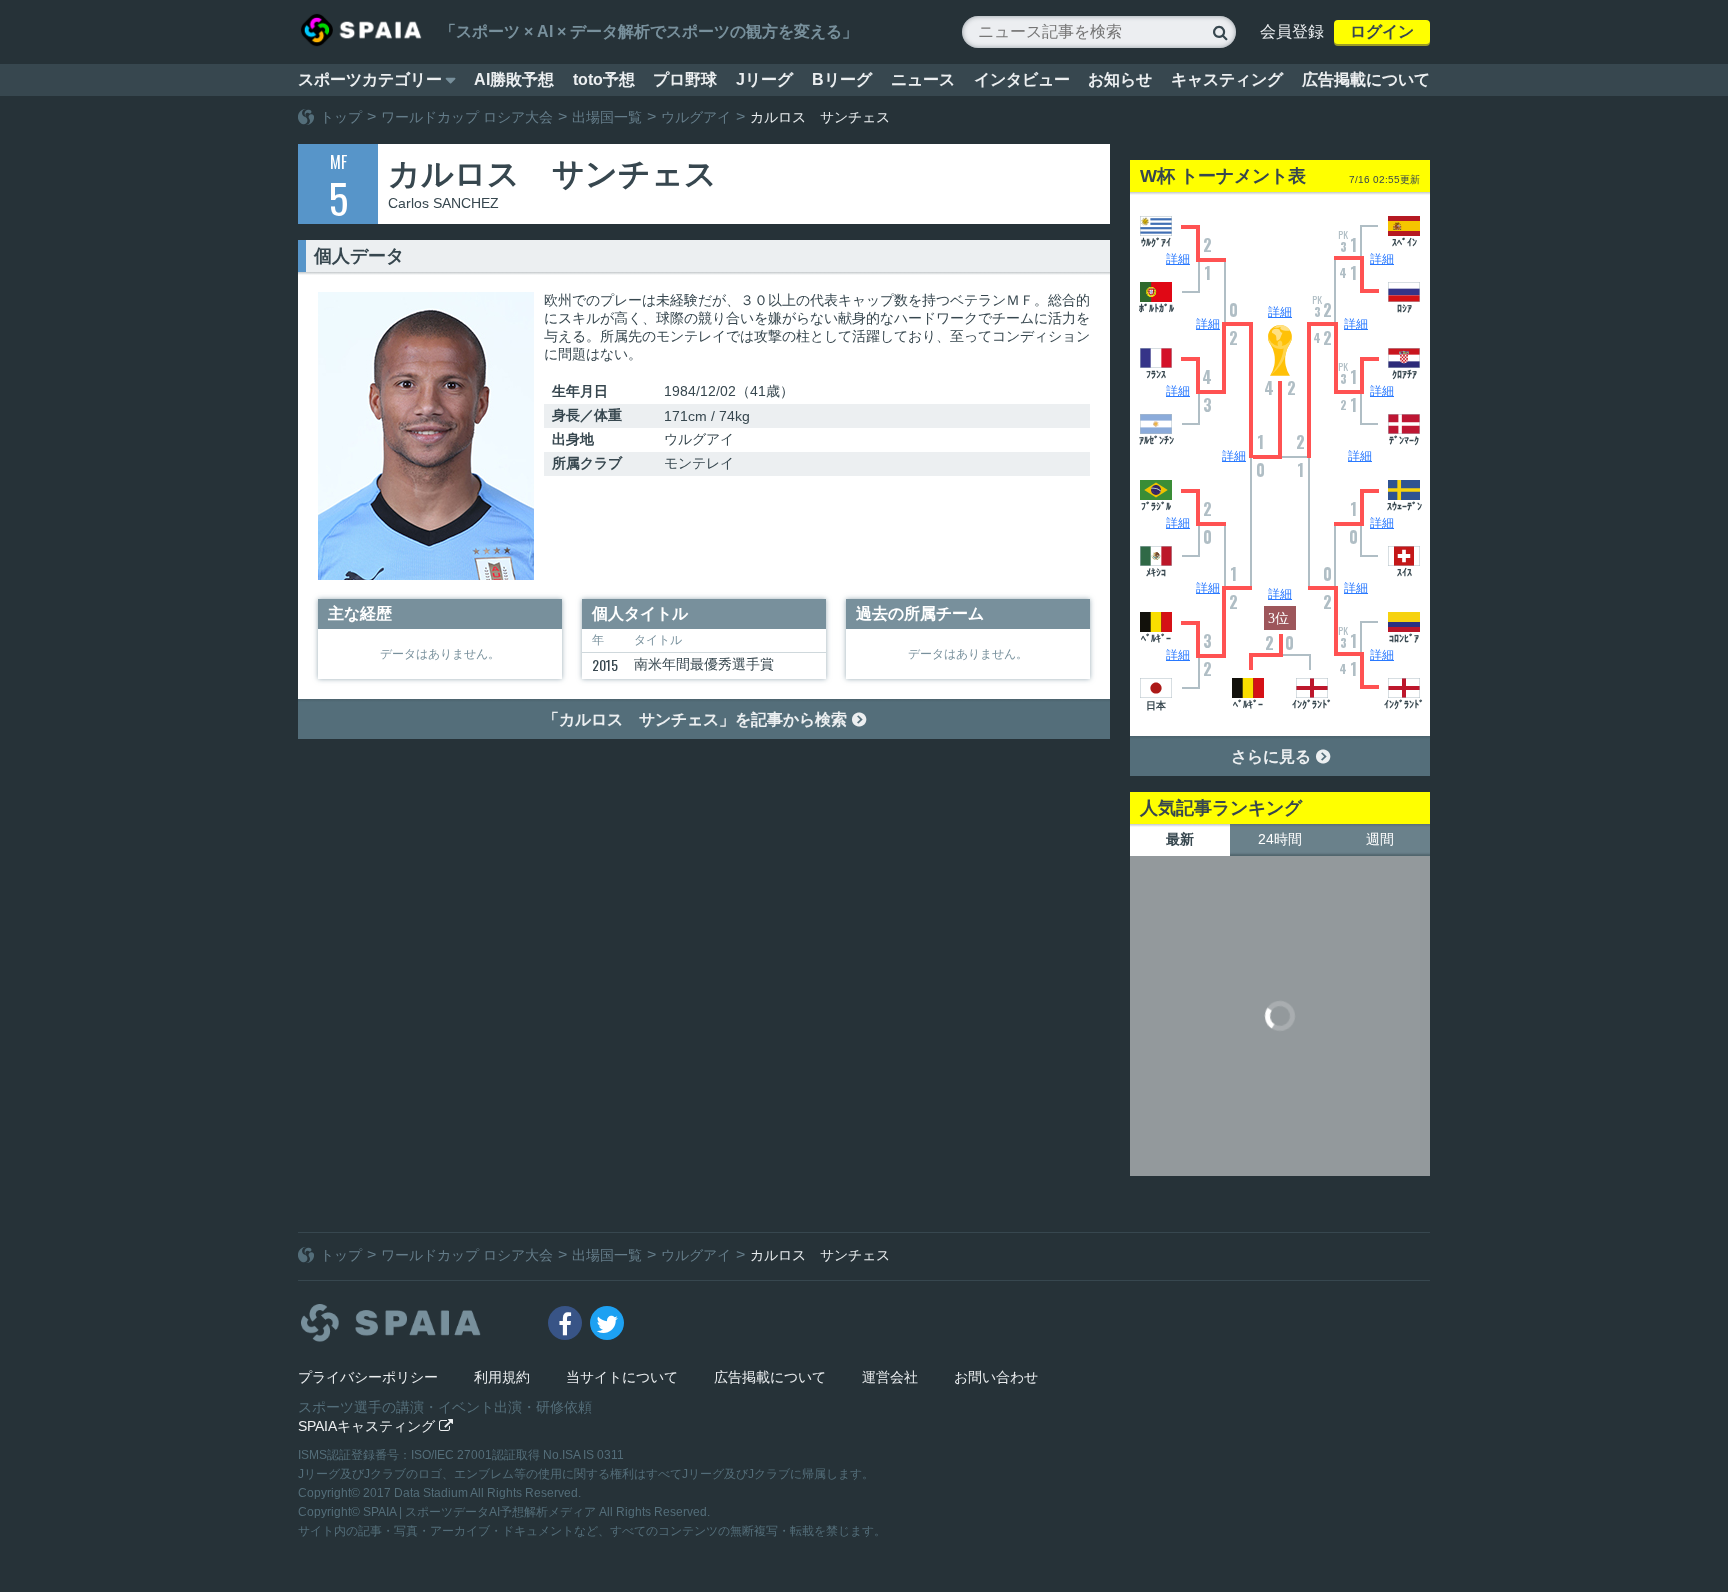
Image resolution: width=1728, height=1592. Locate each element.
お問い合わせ (996, 1377)
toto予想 (604, 79)
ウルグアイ (696, 117)
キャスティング (1227, 79)
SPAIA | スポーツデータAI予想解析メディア (481, 1512)
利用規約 (502, 1377)
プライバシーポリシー (368, 1377)
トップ (341, 117)
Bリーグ (842, 79)
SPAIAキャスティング (375, 1426)
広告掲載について (1366, 79)
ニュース (923, 79)
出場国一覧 (607, 117)
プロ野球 (685, 79)
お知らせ (1120, 79)
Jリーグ (764, 79)
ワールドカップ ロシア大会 (467, 117)
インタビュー (1022, 79)
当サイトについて (622, 1377)
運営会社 (890, 1377)
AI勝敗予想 (514, 79)
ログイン (1382, 31)
